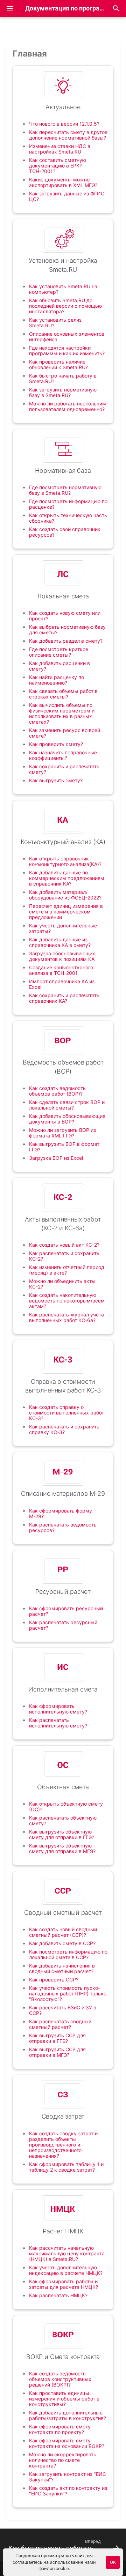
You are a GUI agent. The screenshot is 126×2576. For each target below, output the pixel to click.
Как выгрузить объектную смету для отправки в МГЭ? (62, 1848)
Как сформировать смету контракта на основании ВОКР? (67, 2443)
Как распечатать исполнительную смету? (58, 1723)
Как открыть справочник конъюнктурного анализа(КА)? (65, 861)
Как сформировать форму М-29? (61, 1513)
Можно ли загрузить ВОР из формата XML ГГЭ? (62, 1133)
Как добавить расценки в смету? (59, 666)
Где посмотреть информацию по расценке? (68, 504)
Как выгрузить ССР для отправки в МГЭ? (57, 2052)
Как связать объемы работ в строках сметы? (63, 694)
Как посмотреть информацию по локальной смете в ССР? (68, 1954)
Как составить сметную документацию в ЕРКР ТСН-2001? (58, 166)
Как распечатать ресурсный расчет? (63, 1625)
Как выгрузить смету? (56, 780)
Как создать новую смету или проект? (65, 616)
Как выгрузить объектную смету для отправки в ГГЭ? (62, 1834)
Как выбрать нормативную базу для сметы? (67, 630)
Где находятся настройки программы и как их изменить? (67, 350)
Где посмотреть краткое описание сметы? (59, 652)
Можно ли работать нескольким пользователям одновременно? (68, 406)
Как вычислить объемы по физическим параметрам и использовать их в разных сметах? (62, 713)
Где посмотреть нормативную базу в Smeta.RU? (65, 490)
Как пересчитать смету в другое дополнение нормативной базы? (68, 135)
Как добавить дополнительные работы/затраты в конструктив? (68, 2415)
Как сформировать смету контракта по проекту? (60, 2429)
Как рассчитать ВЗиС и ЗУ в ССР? (63, 2010)
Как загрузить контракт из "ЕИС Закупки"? (68, 2477)
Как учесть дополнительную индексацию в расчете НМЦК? (66, 2270)
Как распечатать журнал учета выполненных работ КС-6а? (66, 1317)
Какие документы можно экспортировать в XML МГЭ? (63, 182)
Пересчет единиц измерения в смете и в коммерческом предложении (66, 912)
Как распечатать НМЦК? (58, 2295)
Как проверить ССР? (54, 1980)
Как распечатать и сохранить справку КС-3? (64, 1429)
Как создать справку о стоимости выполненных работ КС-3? (66, 1413)
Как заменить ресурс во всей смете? (65, 733)
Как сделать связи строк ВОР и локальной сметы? (67, 1105)
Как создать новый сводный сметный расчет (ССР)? (63, 1932)
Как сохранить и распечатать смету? (64, 769)
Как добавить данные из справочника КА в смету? (60, 942)
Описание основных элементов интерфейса (67, 337)
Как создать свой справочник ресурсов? (65, 532)
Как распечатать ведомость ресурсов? (63, 1527)
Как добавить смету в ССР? (62, 1943)
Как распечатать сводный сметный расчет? (60, 2024)
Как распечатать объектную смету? (63, 1820)
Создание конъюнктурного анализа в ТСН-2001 (61, 970)
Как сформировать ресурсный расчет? (66, 1611)
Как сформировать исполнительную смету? (58, 1709)
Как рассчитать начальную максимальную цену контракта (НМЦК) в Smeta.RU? (67, 2253)
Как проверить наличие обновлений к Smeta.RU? (58, 364)
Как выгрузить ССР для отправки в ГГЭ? (57, 2038)
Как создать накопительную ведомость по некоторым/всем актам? (67, 1301)
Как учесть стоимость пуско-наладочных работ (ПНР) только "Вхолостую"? (68, 1993)
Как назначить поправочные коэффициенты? (63, 755)
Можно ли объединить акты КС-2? (62, 1284)
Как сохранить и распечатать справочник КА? (64, 998)
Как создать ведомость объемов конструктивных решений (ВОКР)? (60, 2379)
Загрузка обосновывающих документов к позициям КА (62, 956)
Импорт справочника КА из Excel (62, 984)
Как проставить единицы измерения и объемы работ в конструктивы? (64, 2399)
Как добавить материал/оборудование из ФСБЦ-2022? (65, 895)
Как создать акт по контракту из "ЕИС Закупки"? (68, 2491)
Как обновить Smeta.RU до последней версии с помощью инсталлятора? (65, 306)
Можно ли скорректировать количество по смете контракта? (63, 2460)
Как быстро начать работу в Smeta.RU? (63, 378)
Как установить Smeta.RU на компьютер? (63, 289)
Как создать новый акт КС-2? (64, 1245)
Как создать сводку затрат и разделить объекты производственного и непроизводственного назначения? (63, 2145)
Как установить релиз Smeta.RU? (55, 323)
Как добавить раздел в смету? (66, 641)
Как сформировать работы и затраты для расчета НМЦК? (64, 2284)
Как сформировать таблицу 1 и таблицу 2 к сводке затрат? (66, 2167)
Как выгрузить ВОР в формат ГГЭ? (64, 1147)
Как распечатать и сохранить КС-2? (64, 1256)
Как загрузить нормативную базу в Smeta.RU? (63, 392)
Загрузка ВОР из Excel (56, 1158)
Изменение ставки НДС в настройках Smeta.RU (60, 149)
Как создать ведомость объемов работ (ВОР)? (57, 1091)
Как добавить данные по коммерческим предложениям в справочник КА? (67, 878)
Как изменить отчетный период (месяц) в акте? (67, 1270)
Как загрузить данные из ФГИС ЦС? (67, 196)
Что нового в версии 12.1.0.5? (64, 124)
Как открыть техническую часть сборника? (68, 518)
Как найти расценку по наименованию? (57, 680)
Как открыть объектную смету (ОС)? (66, 1806)
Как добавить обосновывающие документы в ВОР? (67, 1119)
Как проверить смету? (56, 744)
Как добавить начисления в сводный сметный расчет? (62, 1968)
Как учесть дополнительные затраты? (63, 928)
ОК (113, 2562)
